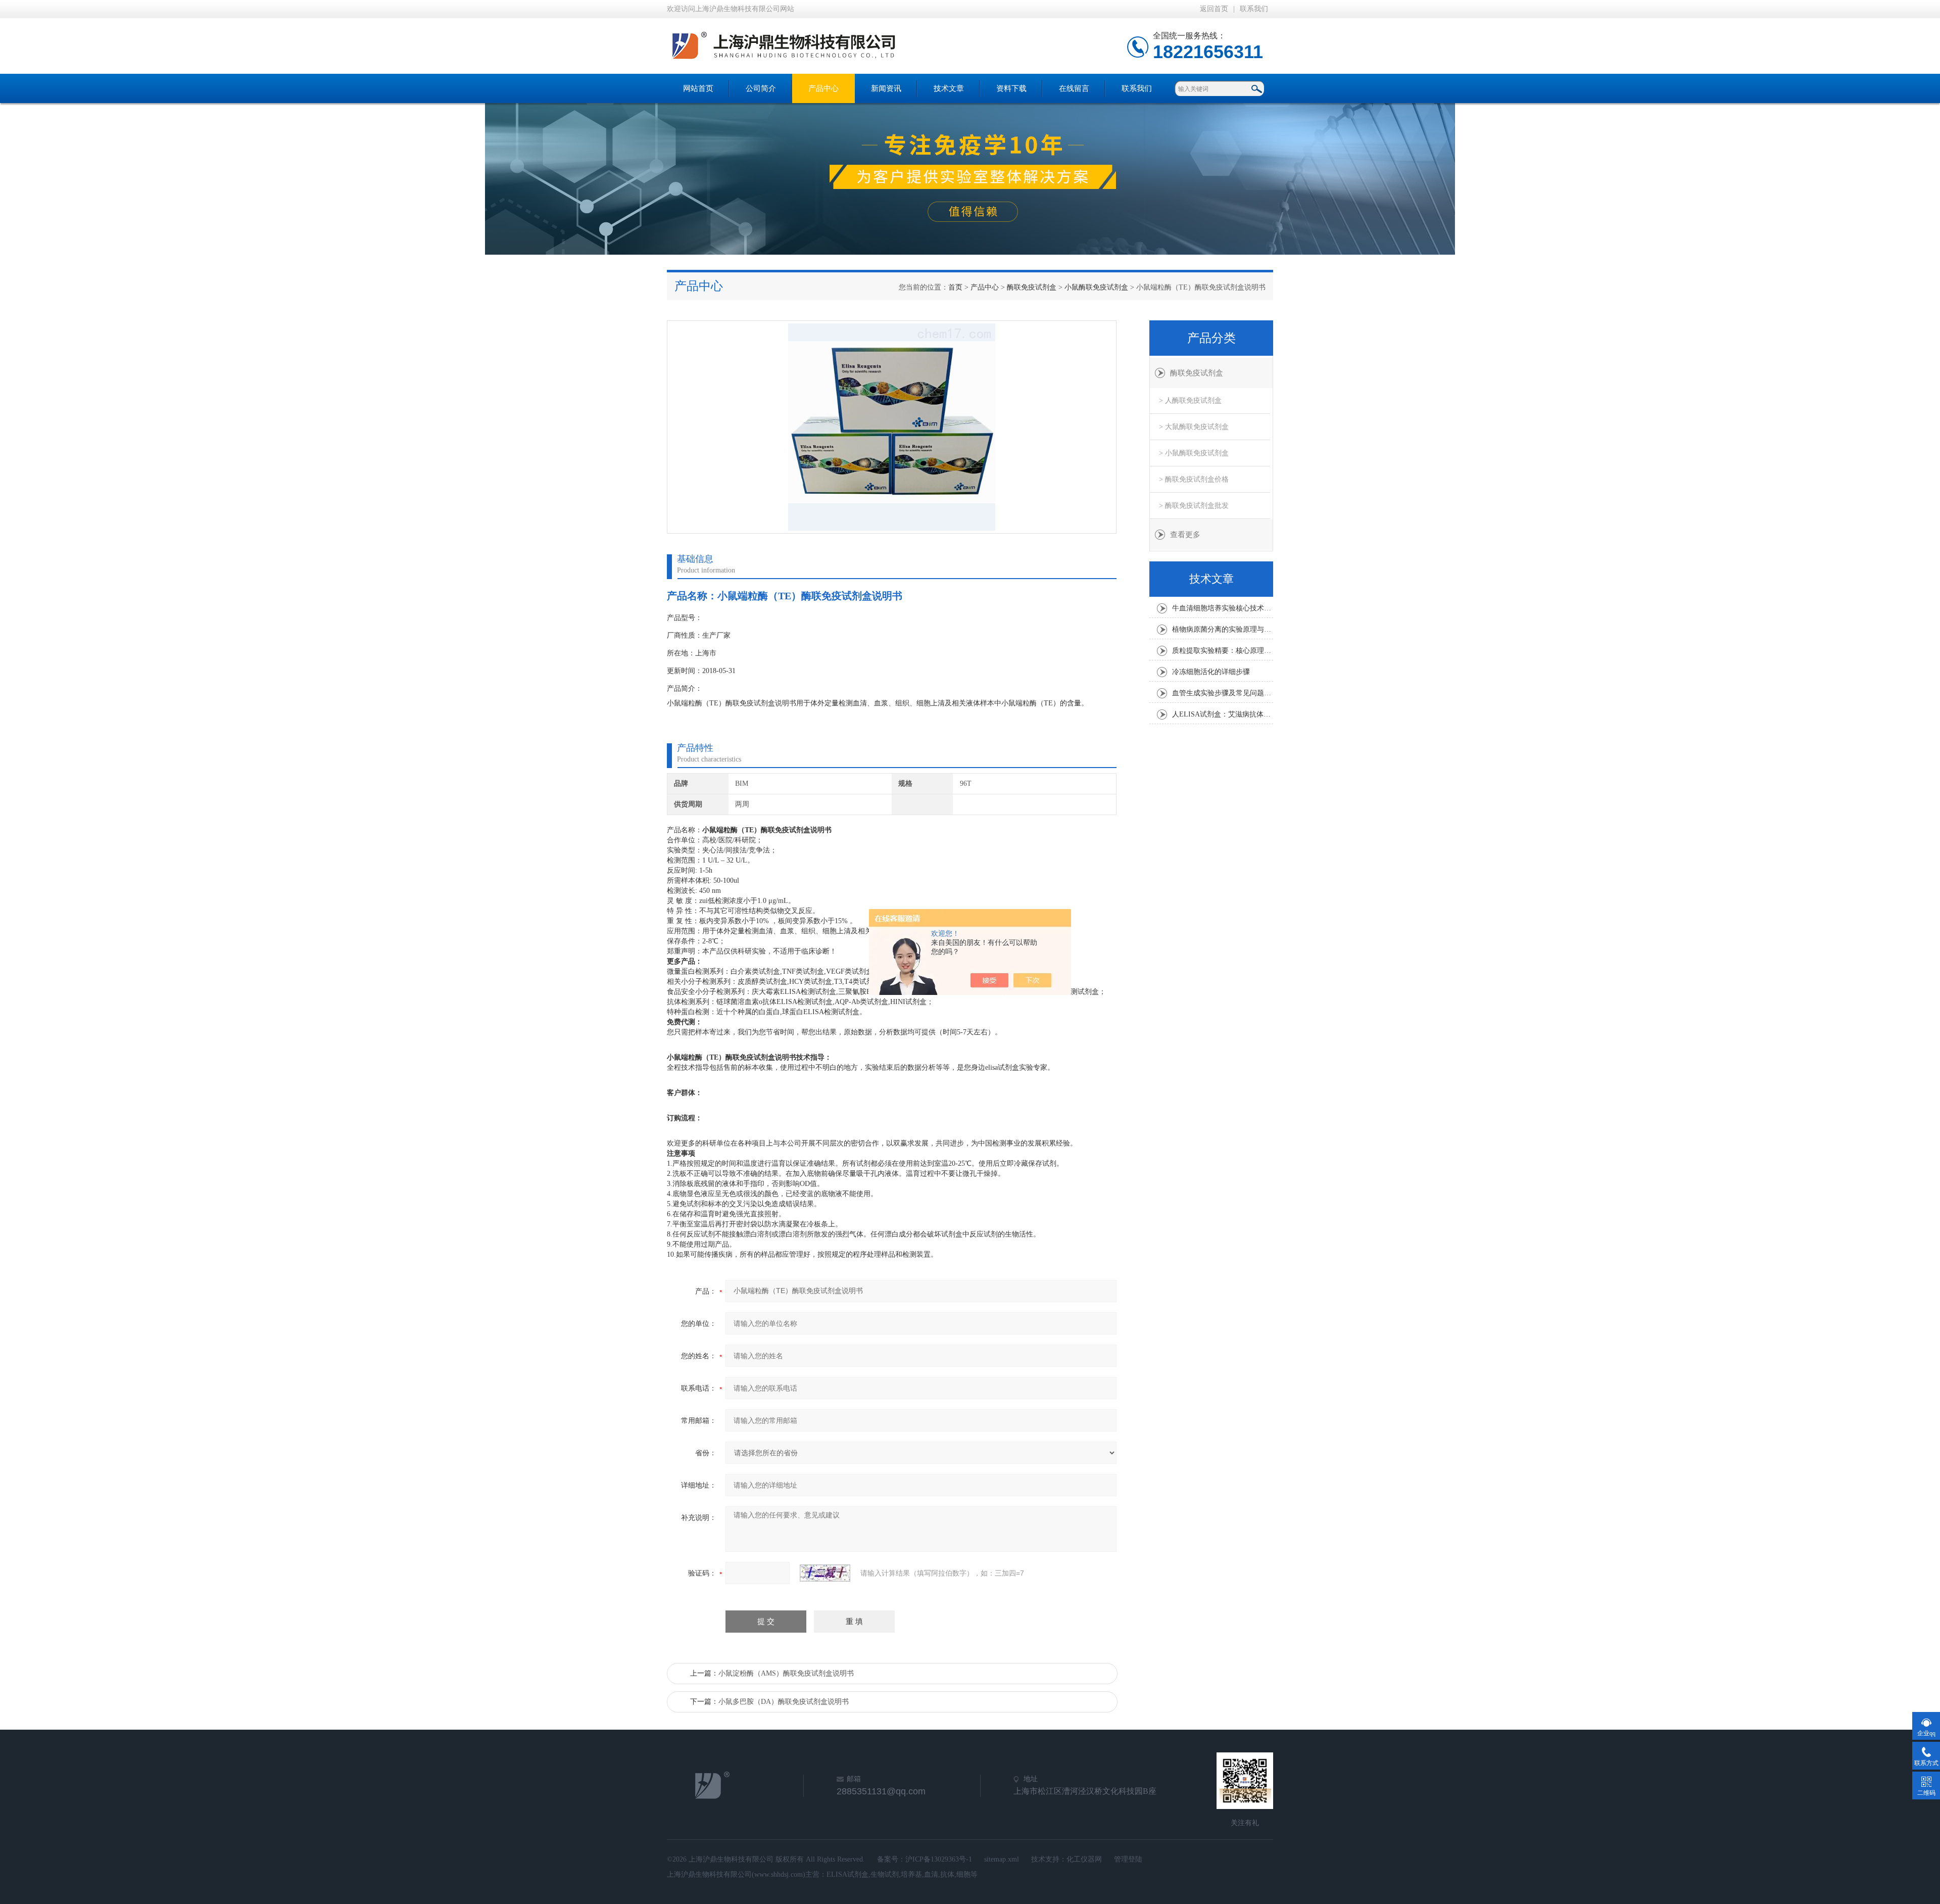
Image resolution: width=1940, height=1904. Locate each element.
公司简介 (761, 88)
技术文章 (949, 88)
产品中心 (823, 88)
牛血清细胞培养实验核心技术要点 (1223, 608)
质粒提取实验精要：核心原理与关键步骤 (1223, 651)
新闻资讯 (886, 88)
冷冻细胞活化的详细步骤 (1211, 672)
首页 (955, 287)
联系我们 (1254, 9)
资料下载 (1011, 88)
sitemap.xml (1002, 1859)
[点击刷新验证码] (825, 1573)
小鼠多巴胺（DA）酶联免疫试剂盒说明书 (784, 1702)
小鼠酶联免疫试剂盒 (1096, 287)
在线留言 (1074, 88)
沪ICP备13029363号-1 (939, 1859)
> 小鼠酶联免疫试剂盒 (1194, 453)
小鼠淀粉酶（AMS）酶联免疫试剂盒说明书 (786, 1673)
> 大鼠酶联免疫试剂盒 (1194, 427)
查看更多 (1185, 535)
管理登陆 (1128, 1859)
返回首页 (1214, 9)
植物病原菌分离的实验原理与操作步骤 (1223, 629)
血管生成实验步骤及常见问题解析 (1223, 693)
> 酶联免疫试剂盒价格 (1194, 479)
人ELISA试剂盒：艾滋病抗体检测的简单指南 (1223, 714)
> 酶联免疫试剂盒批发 (1194, 506)
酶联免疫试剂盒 (1032, 287)
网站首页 (698, 88)
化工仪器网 (1084, 1859)
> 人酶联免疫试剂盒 (1190, 400)
